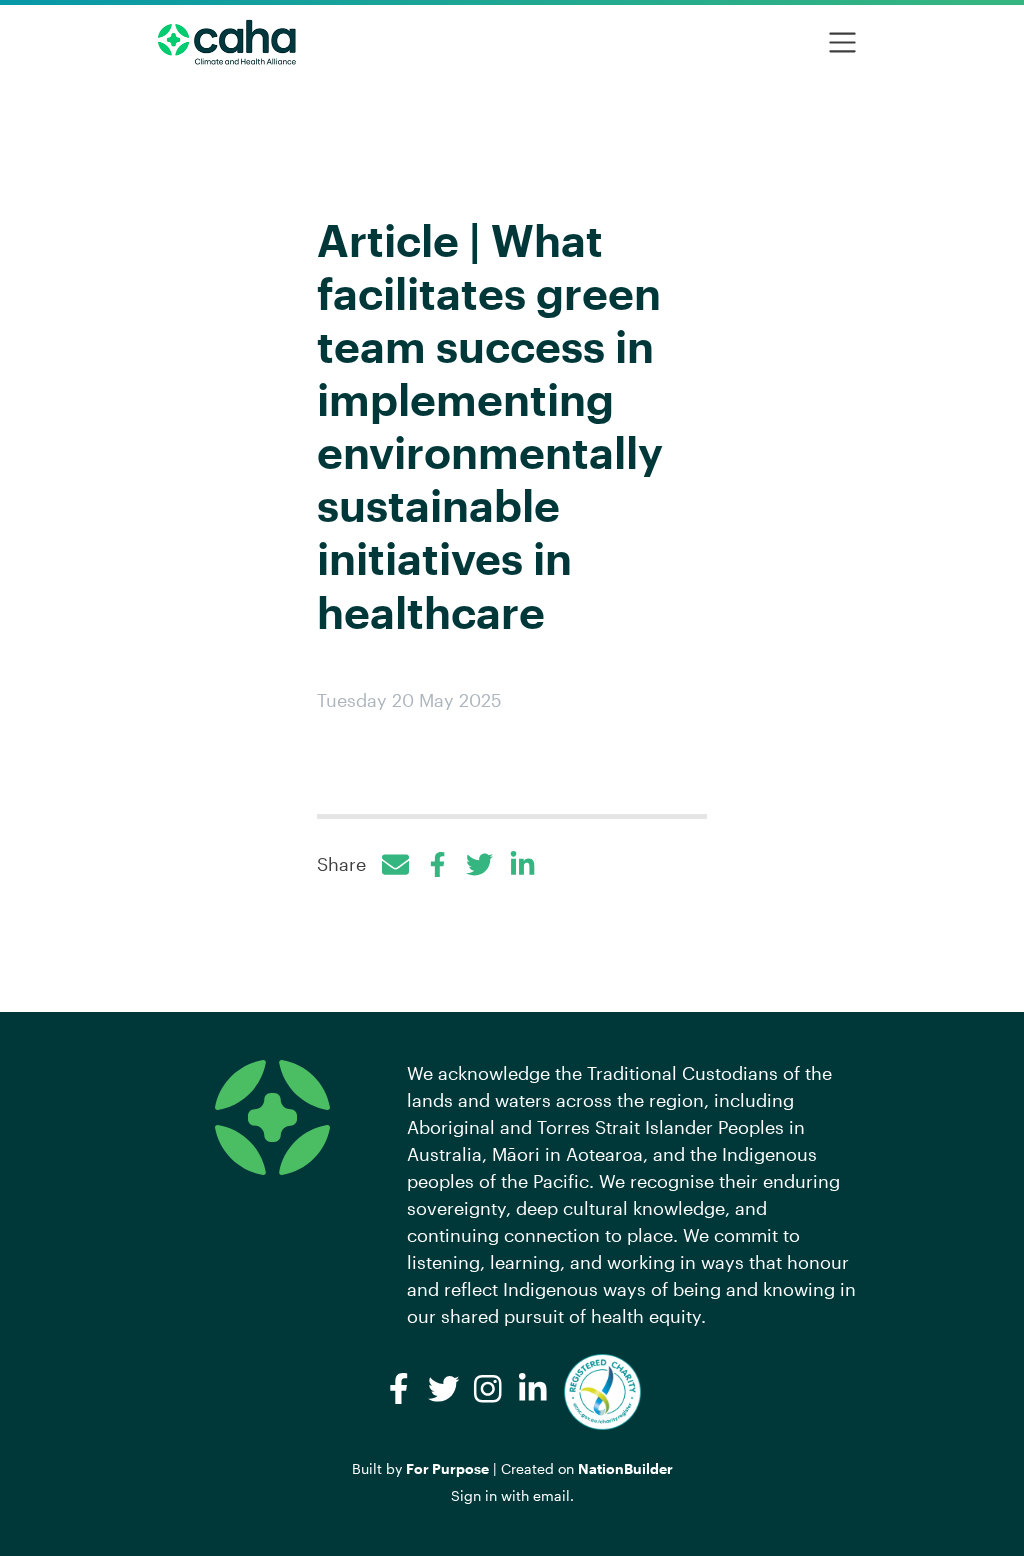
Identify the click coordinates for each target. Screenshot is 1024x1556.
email (551, 1495)
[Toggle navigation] (842, 42)
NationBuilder (625, 1468)
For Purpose (447, 1468)
